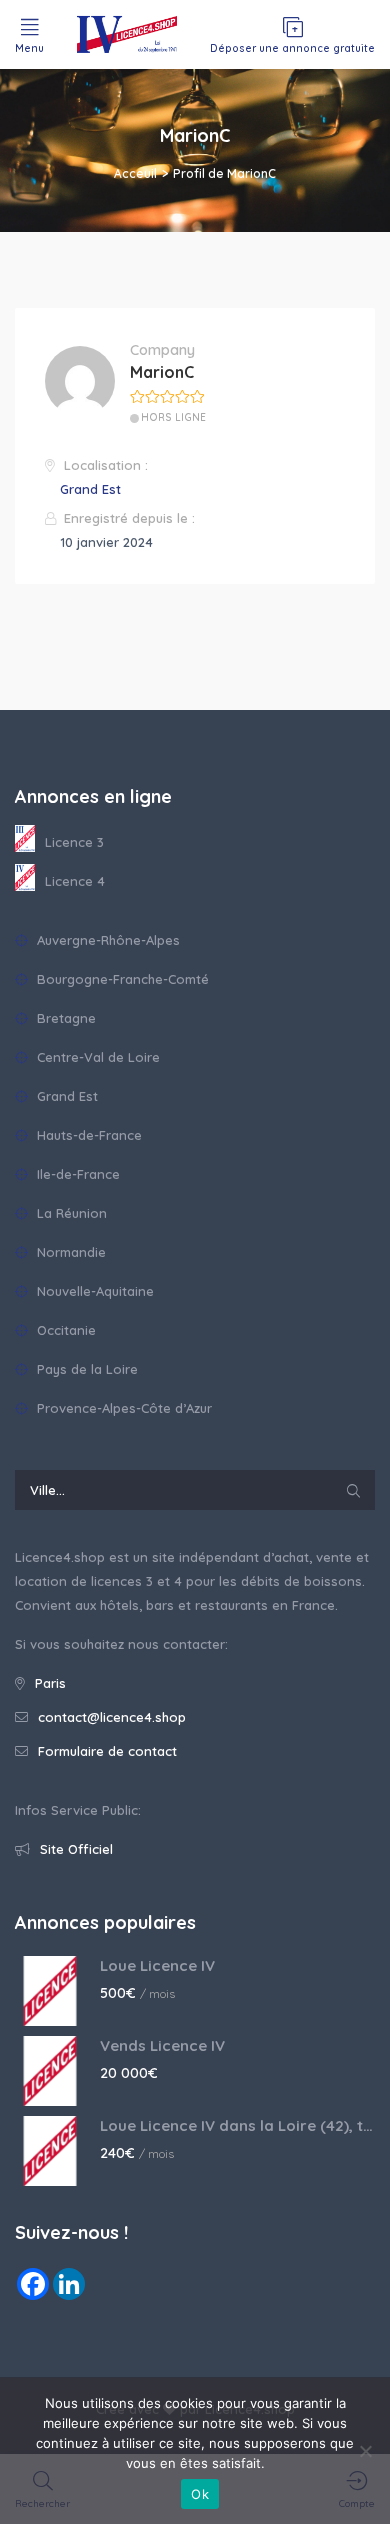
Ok (200, 2494)
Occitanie (64, 1330)
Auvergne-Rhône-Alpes (106, 940)
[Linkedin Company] (69, 2284)
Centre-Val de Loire (96, 1057)
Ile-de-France (76, 1174)
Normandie (69, 1252)
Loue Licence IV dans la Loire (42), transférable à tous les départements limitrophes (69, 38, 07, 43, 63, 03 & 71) (237, 2125)
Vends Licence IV (162, 2045)
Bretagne (64, 1018)
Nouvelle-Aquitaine (93, 1291)
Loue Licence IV (157, 1965)
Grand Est (90, 489)
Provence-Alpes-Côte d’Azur (122, 1408)
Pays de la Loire (85, 1369)
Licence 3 (74, 842)
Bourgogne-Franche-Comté (121, 979)
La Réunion (70, 1213)
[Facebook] (33, 2284)
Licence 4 (75, 881)
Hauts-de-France (87, 1135)
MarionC (162, 372)
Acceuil (135, 173)
